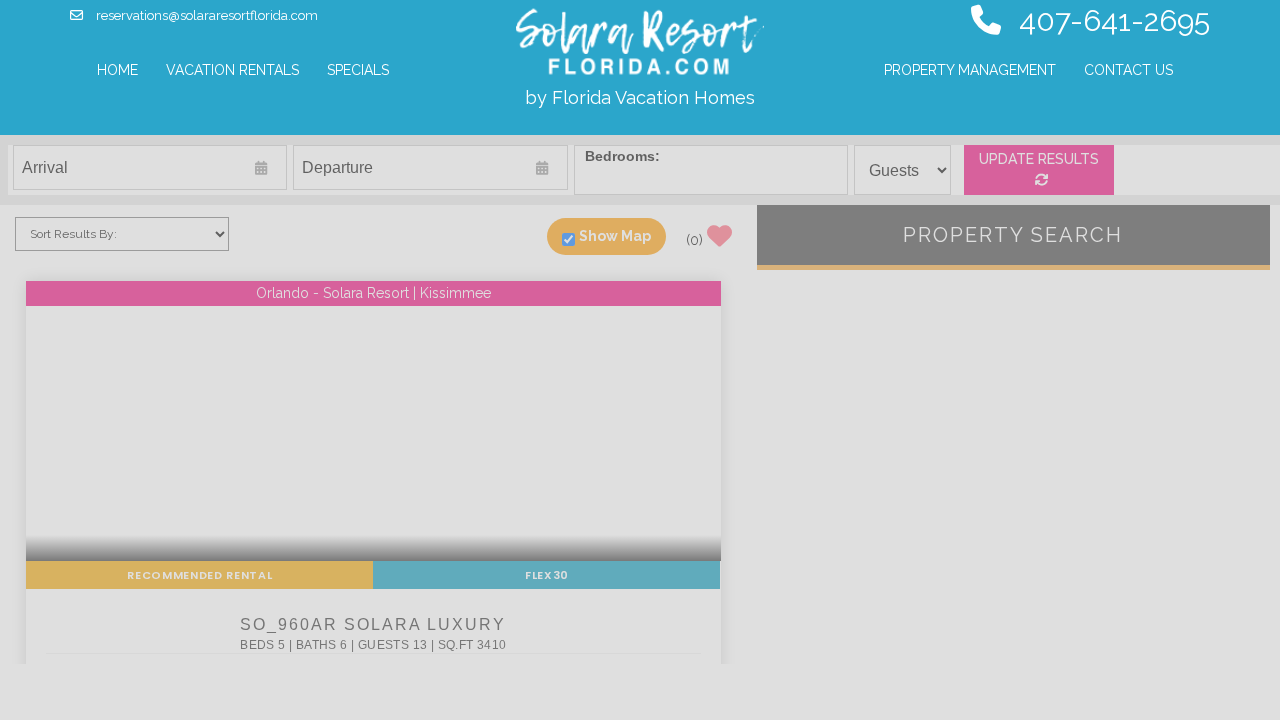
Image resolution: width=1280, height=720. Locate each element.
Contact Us (1128, 70)
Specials (358, 70)
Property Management (970, 70)
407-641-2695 (1110, 20)
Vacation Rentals (238, 69)
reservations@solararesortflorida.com (205, 15)
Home (117, 70)
